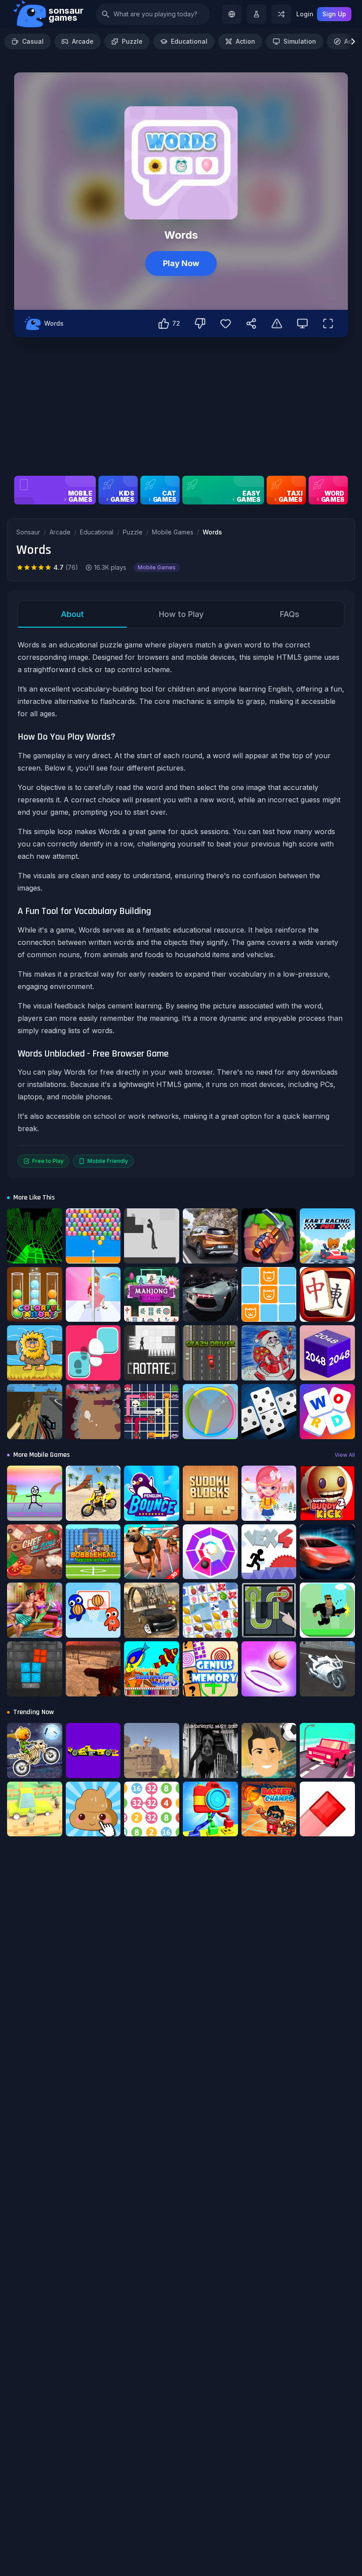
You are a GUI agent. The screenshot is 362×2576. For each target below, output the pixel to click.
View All (345, 1455)
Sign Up (334, 14)
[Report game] (277, 323)
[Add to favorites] (226, 323)
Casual (33, 41)
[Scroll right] (353, 41)
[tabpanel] (181, 903)
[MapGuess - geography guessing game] (232, 14)
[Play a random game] (281, 14)
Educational (189, 41)
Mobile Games (173, 532)
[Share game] (251, 323)
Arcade (83, 41)
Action (245, 41)
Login (305, 14)
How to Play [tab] (181, 614)
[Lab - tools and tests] (256, 14)
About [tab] (72, 614)
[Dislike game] (200, 323)
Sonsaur (28, 532)
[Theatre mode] (302, 323)
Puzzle (132, 41)
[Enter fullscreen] (328, 323)
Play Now (181, 263)
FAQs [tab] (290, 614)
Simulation (300, 41)
